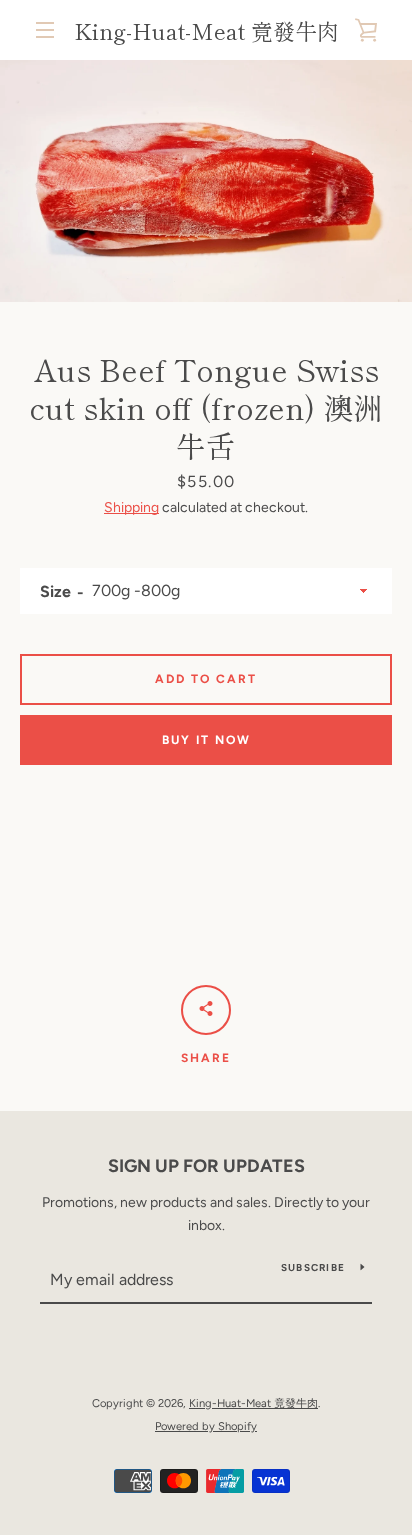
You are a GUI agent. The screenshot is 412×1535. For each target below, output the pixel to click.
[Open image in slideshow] (206, 181)
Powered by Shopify (206, 1426)
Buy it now (206, 740)
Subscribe (313, 1267)
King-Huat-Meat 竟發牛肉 (206, 30)
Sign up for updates (206, 1166)
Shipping (131, 507)
